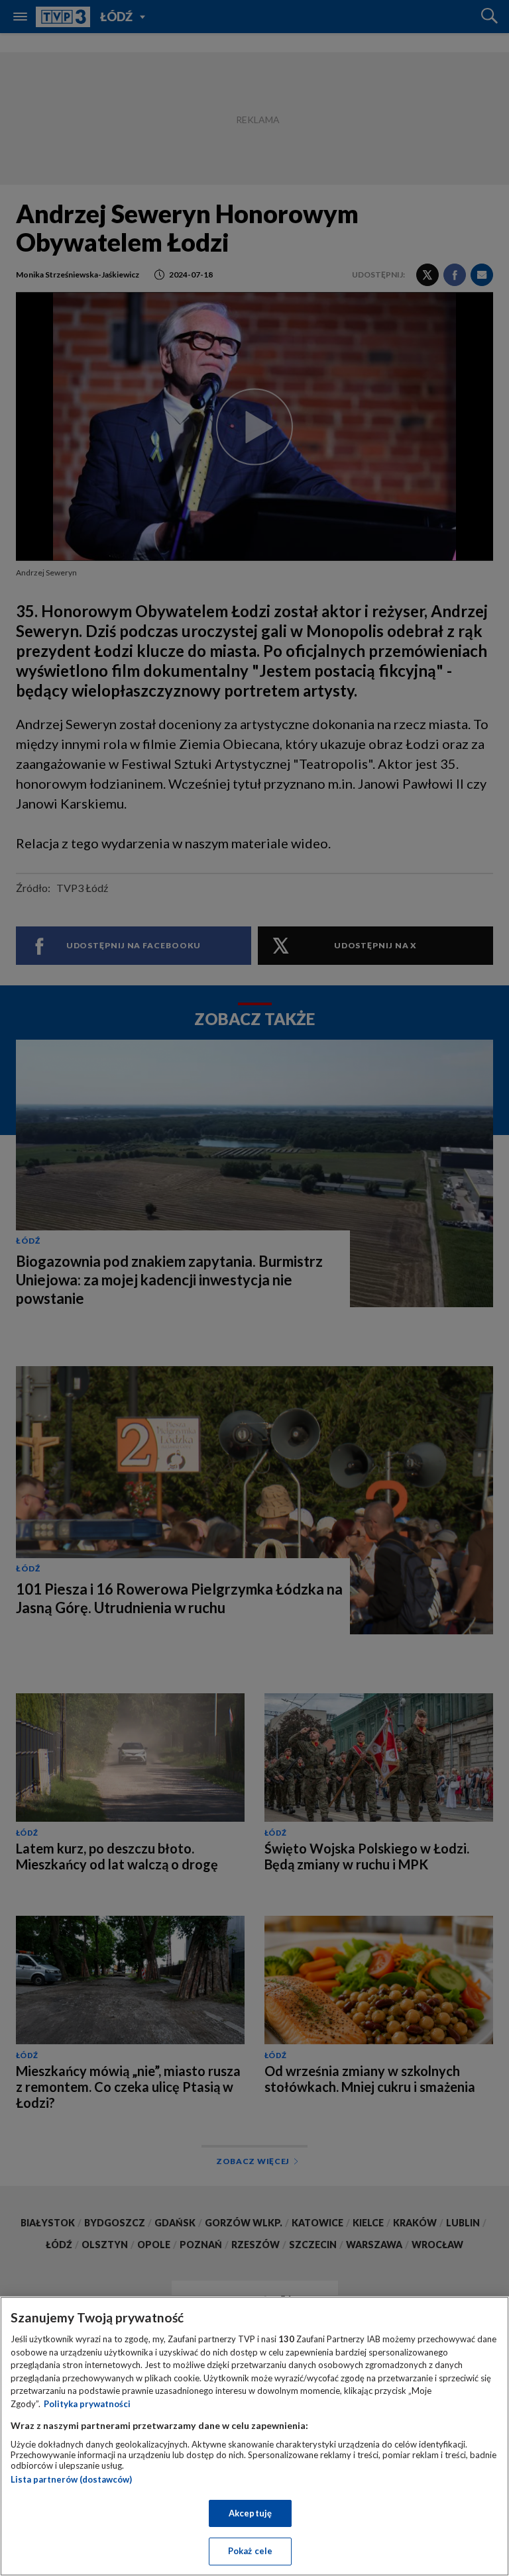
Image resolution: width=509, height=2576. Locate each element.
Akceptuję (250, 2513)
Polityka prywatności (87, 2404)
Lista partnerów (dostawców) (71, 2479)
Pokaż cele (250, 2551)
